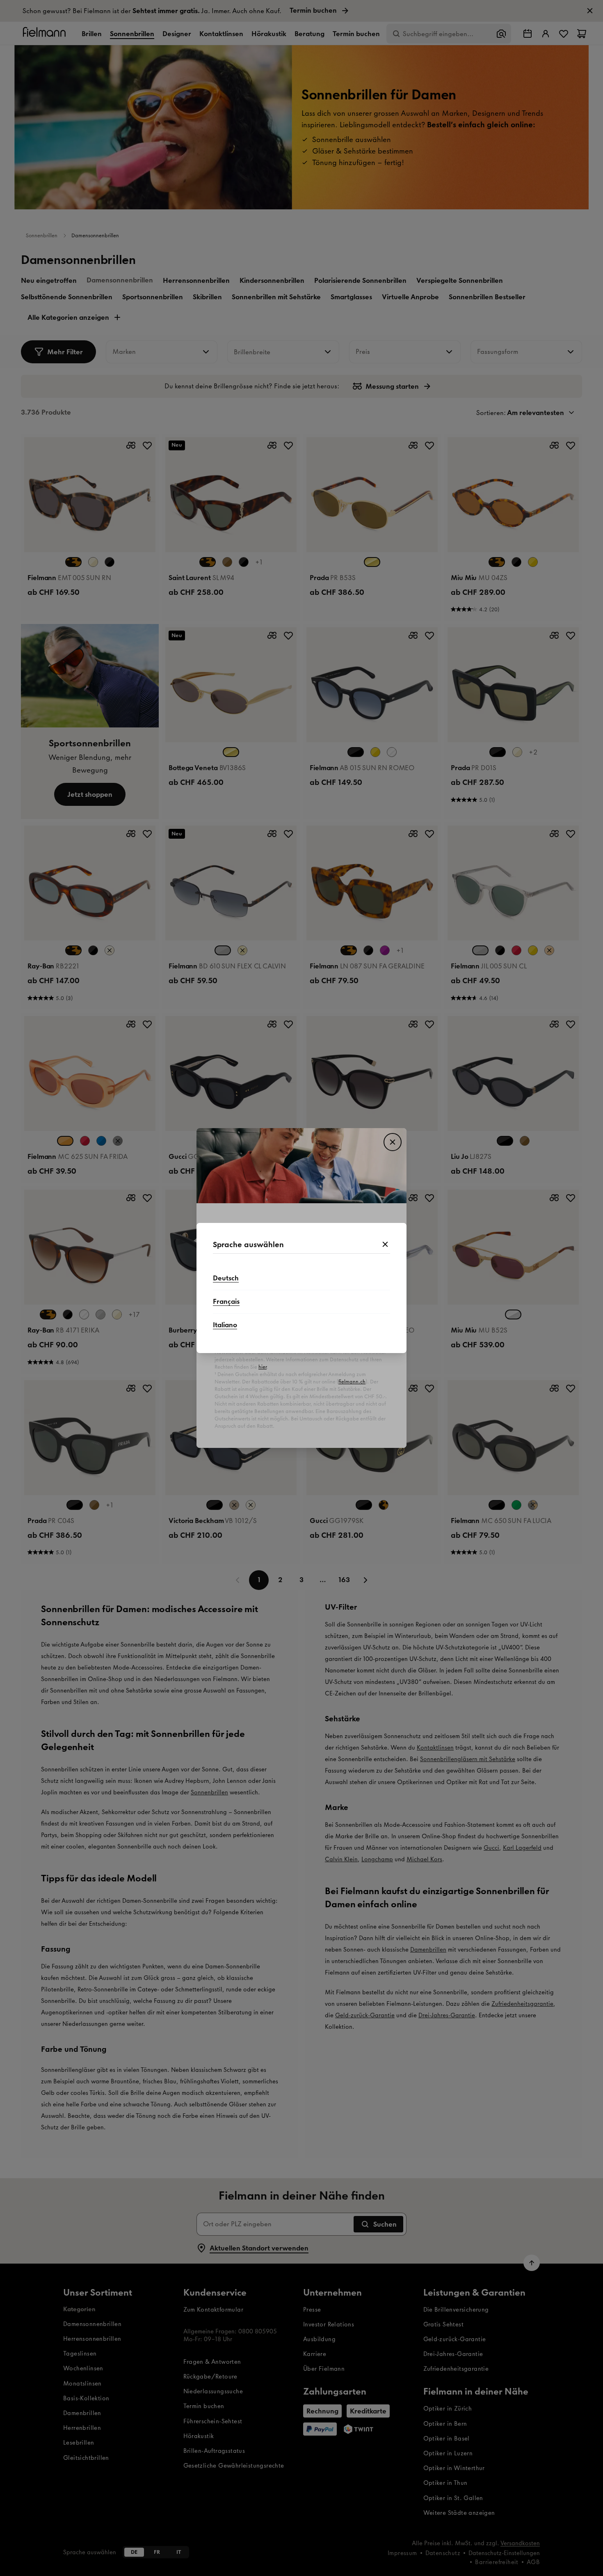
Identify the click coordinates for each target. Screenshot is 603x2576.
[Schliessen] (385, 1245)
